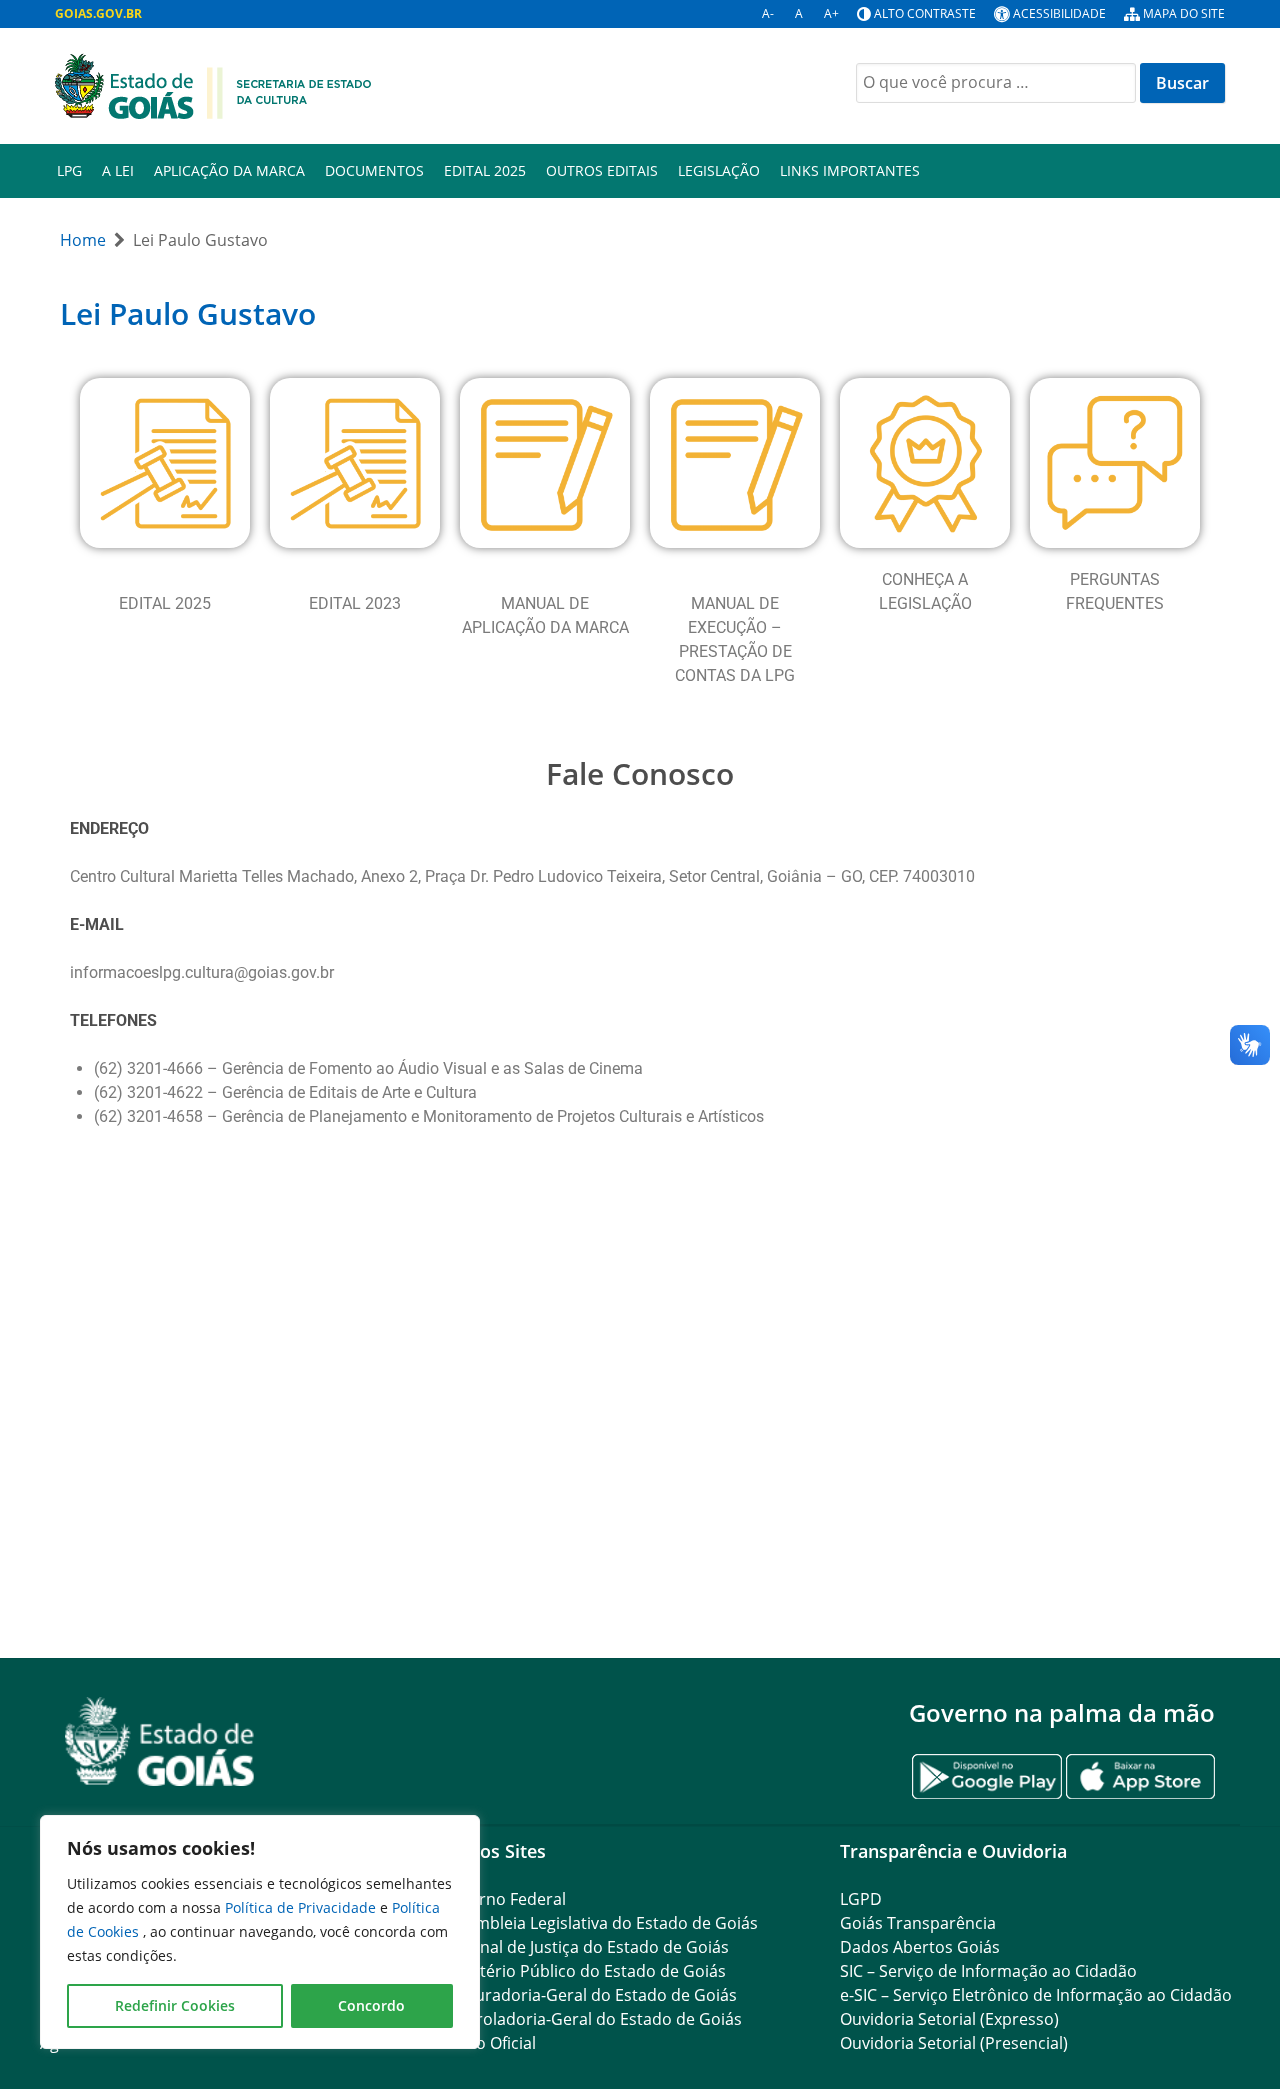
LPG (69, 170)
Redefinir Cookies (175, 2005)
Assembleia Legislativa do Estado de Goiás (599, 1923)
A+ (831, 13)
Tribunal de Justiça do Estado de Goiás (584, 1947)
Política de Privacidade (302, 1907)
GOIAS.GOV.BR (98, 13)
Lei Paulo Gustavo (188, 313)
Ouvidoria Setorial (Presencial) (954, 2043)
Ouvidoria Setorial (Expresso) (949, 2019)
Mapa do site (1184, 13)
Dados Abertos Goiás (920, 1947)
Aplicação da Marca (229, 170)
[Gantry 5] (160, 1741)
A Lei (118, 170)
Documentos (374, 170)
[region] (260, 1932)
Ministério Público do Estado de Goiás (583, 1971)
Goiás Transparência (918, 1923)
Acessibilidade (1059, 13)
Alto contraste (925, 13)
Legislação (719, 170)
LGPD (861, 1899)
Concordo (371, 2005)
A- (768, 13)
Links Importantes (850, 170)
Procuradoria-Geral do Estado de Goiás (588, 1995)
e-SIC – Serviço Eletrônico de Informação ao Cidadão (1036, 1995)
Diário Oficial (488, 2043)
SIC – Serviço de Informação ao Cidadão (988, 1971)
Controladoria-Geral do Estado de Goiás (591, 2019)
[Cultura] (213, 84)
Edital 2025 (485, 170)
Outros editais (602, 170)
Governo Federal (503, 1899)
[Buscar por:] (996, 83)
